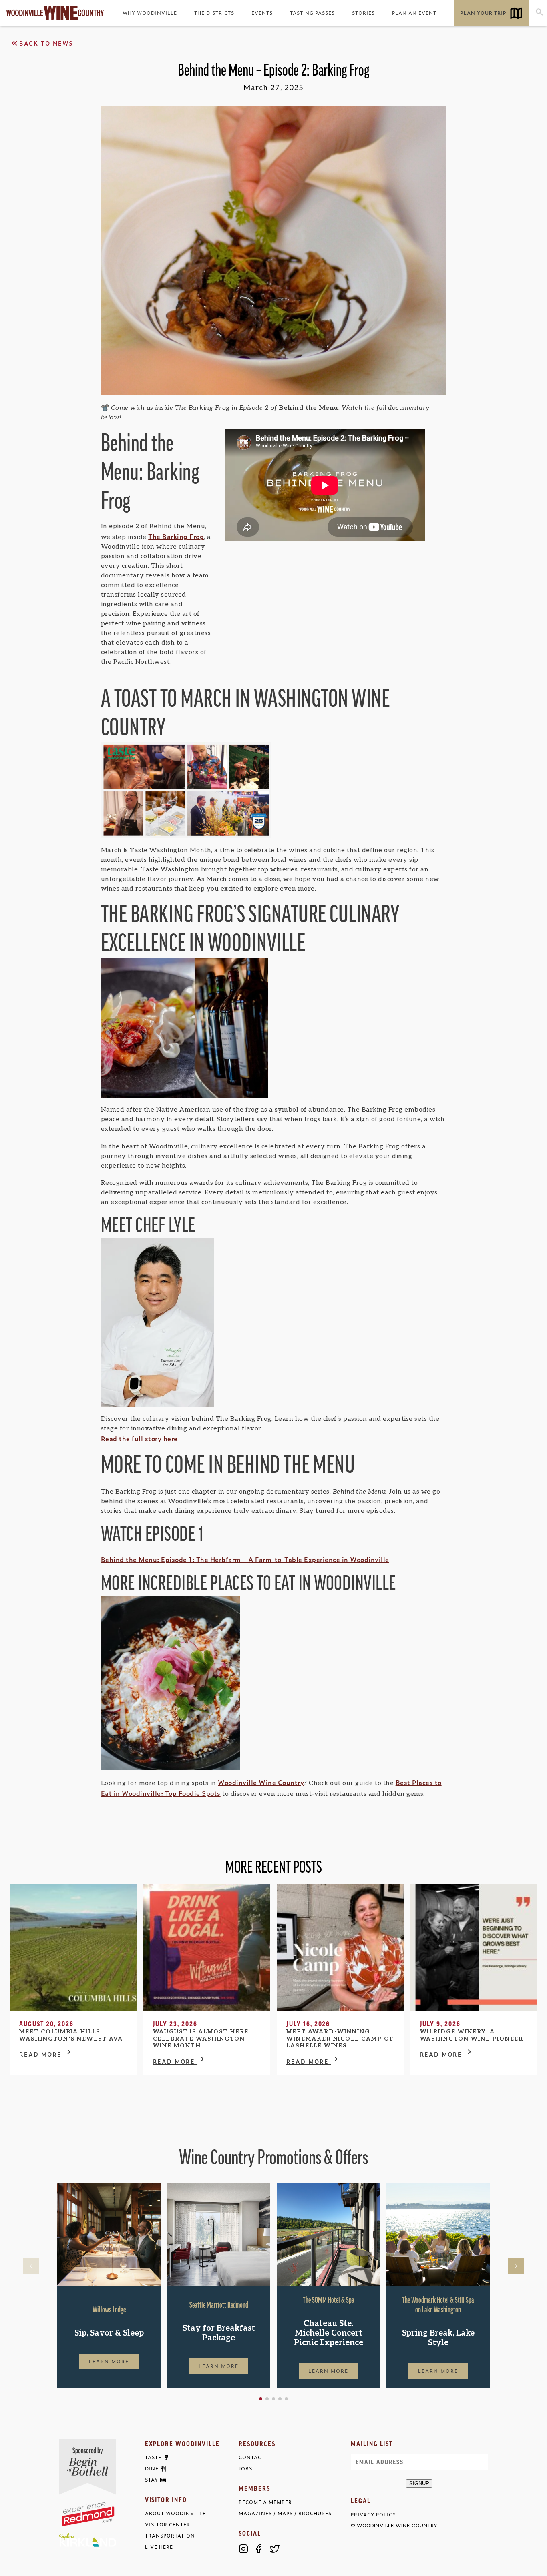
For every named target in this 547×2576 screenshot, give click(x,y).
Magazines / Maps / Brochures (285, 2513)
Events (262, 13)
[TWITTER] (275, 2549)
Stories (363, 13)
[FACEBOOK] (259, 2549)
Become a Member (265, 2502)
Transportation (170, 2536)
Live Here (159, 2547)
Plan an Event (414, 13)
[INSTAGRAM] (243, 2549)
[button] (261, 2399)
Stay (152, 2480)
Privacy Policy (373, 2515)
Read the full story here (139, 1438)
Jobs (245, 2469)
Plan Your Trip (483, 13)
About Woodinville (175, 2513)
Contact (252, 2457)
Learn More (109, 2361)
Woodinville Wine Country (261, 1782)
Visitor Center (168, 2525)
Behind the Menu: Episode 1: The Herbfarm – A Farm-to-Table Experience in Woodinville (245, 1559)
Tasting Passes (312, 13)
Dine (152, 2469)
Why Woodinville (150, 13)
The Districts (214, 13)
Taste (153, 2458)
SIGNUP (419, 2483)
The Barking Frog (176, 536)
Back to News (46, 43)
